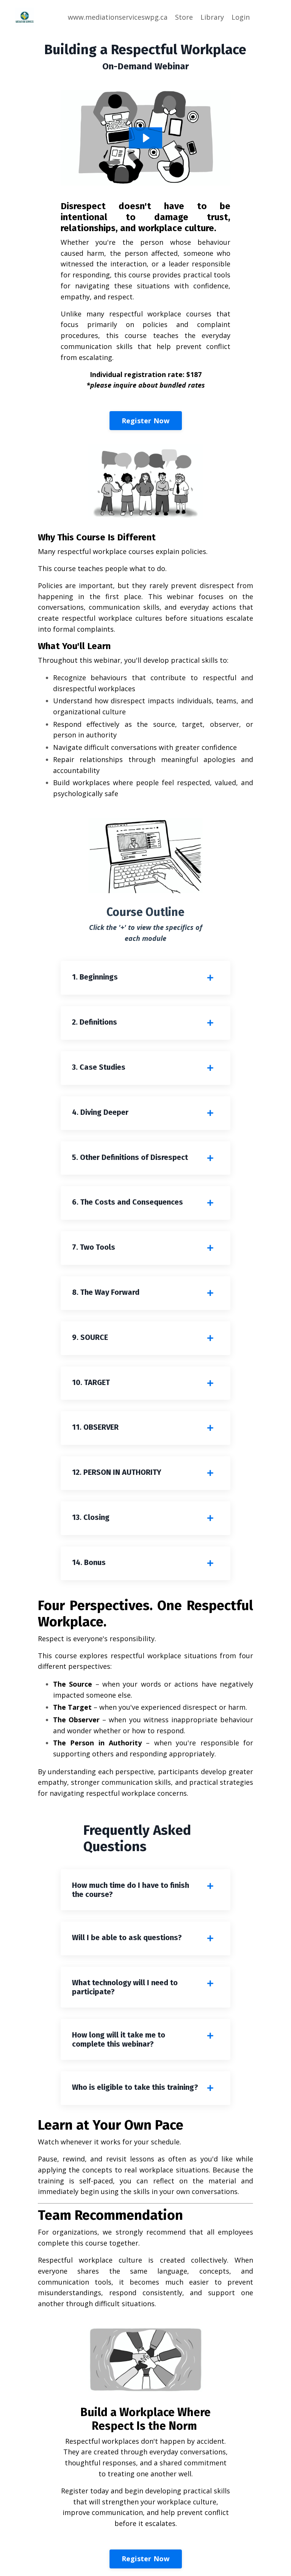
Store (184, 17)
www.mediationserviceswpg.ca (118, 17)
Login (241, 17)
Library (212, 17)
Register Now (146, 421)
